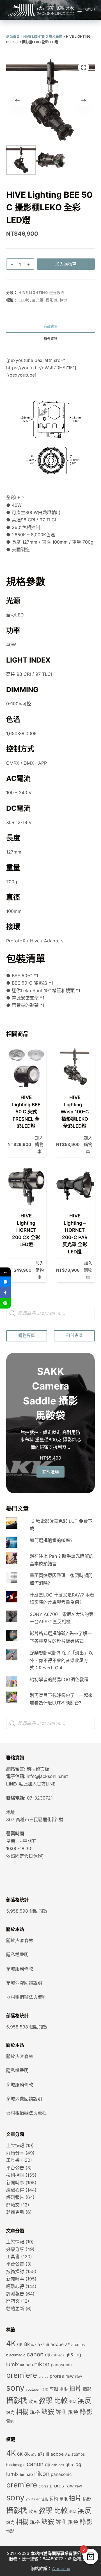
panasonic (61, 2365)
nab (29, 2365)
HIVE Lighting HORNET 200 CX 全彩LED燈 (26, 1230)
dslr (54, 2355)
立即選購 (50, 1471)
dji (47, 2355)
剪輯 (54, 2389)
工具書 (13, 2160)
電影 (10, 2421)
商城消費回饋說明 (24, 1983)
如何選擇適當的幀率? (51, 1540)
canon (35, 2354)
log (78, 2355)
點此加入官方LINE (37, 1784)
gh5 (69, 2355)
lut (22, 2365)
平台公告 (15, 2168)
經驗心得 (15, 2190)
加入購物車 (66, 264)
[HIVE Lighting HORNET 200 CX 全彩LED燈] (26, 1185)
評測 (61, 2412)
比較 (61, 2401)
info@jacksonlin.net (47, 1776)
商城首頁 (13, 36)
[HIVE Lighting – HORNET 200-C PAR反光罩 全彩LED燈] (75, 1185)
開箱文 (13, 2205)
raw (79, 2376)
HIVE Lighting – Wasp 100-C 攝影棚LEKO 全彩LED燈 (75, 1112)
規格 (35, 2412)
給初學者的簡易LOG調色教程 (59, 1679)
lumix (12, 2364)
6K (20, 2344)
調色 (73, 2412)
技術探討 (15, 2175)
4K (11, 2343)
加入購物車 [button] (39, 1145)
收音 (33, 2402)
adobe (57, 2344)
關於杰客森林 (20, 1940)
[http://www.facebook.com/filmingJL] (5, 1292)
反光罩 (38, 300)
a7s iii (43, 2344)
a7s (34, 2345)
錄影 (86, 2412)
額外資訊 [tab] (50, 339)
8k (27, 2344)
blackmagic (16, 2355)
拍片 (75, 2388)
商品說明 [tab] (50, 326)
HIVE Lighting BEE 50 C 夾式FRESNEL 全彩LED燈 (26, 1112)
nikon (42, 2364)
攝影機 (17, 2401)
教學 (45, 2400)
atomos (78, 2345)
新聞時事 (15, 2183)
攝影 (87, 2389)
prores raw (62, 2376)
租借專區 (74, 1335)
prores (43, 2377)
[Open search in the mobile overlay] (51, 1313)
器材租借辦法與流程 (26, 1997)
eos (61, 2355)
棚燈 (64, 300)
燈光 (10, 2413)
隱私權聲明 (17, 1954)
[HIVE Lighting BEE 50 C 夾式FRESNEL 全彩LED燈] (26, 1067)
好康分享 (15, 2153)
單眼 (63, 2389)
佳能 (45, 2390)
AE (67, 2345)
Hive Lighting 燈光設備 (43, 36)
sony (15, 2388)
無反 (84, 2401)
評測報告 (15, 2197)
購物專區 (27, 1335)
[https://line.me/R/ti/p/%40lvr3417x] (5, 1303)
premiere (22, 2375)
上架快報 (15, 2145)
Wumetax (61, 2569)
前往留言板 (38, 1769)
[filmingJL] (5, 1282)
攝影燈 (51, 300)
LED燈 (24, 300)
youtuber (33, 2390)
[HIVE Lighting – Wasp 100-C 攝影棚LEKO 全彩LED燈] (75, 1067)
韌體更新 (15, 2212)
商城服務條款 (20, 1969)
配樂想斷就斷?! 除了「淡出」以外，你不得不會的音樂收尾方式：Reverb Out (61, 1660)
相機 (22, 2412)
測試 (73, 2402)
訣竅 (48, 2412)
